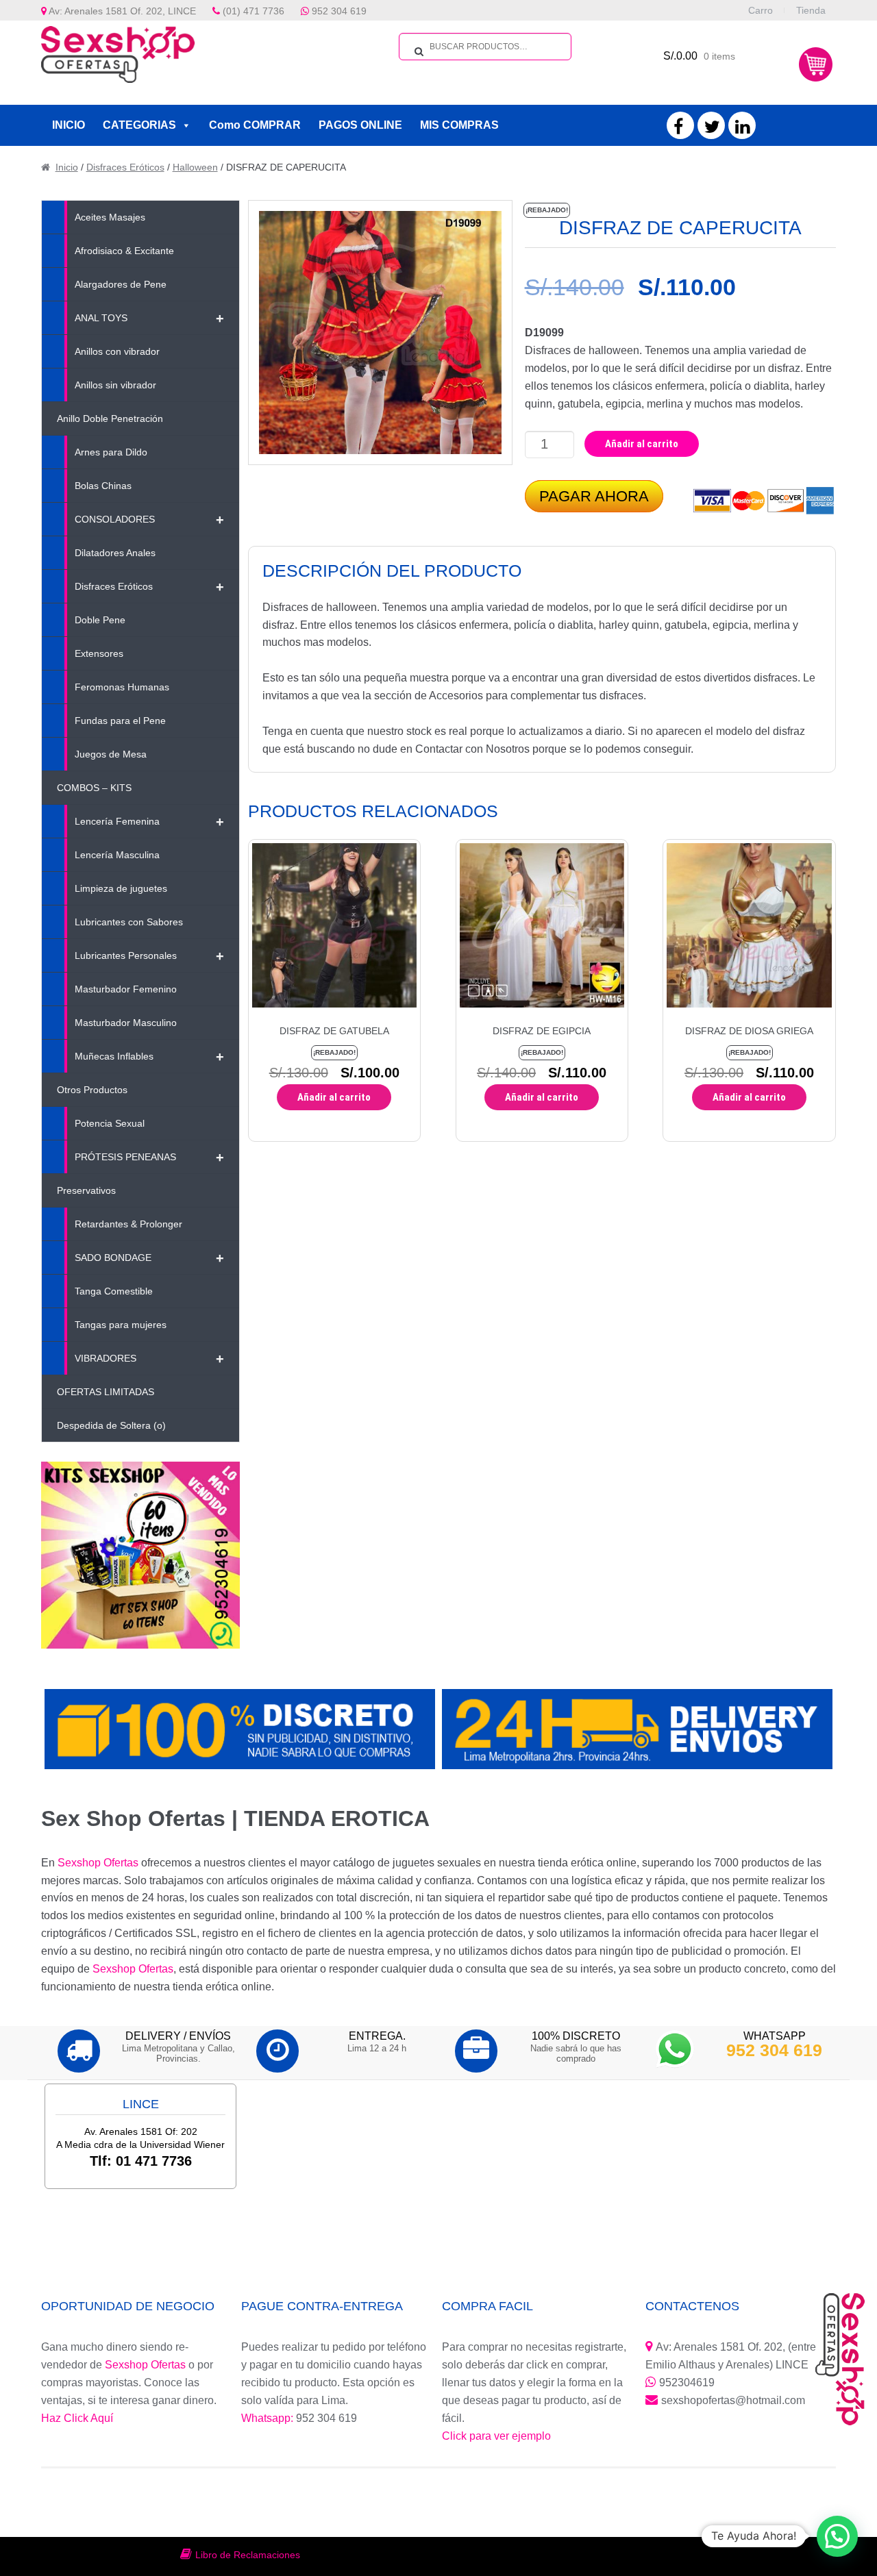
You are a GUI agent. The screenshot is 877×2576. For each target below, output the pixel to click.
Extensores (99, 653)
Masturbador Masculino (126, 1023)
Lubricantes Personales (149, 956)
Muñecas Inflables (149, 1057)
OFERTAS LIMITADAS (106, 1392)
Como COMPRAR (255, 125)
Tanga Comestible (114, 1291)
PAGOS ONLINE (360, 125)
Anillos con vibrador (117, 351)
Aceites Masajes (110, 217)
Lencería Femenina (149, 822)
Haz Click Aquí (77, 2418)
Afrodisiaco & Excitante (124, 251)
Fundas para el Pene (120, 721)
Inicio (67, 167)
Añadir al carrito (642, 444)
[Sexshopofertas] (127, 54)
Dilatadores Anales (115, 553)
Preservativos (86, 1190)
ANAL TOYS (149, 318)
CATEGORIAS (139, 125)
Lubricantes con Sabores (129, 922)
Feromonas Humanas (122, 687)
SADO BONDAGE (149, 1258)
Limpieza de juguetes (121, 888)
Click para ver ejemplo (496, 2436)
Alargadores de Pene (121, 284)
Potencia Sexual (110, 1123)
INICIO (69, 125)
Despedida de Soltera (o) (111, 1425)
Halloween (195, 167)
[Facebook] (678, 129)
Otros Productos (92, 1090)
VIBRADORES (149, 1359)
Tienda (811, 10)
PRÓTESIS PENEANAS (149, 1158)
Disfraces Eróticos (125, 167)
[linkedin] (742, 129)
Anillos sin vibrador (115, 385)
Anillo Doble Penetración (110, 418)
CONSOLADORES (149, 520)
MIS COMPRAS (459, 125)
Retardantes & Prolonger (128, 1224)
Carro (761, 10)
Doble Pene (100, 620)
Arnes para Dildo (111, 452)
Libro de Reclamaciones (248, 2555)
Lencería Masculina (117, 855)
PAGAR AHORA (594, 496)
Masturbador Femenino (126, 989)
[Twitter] (712, 129)
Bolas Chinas (103, 486)
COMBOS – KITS (94, 788)
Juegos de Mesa (111, 754)
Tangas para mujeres (121, 1325)
